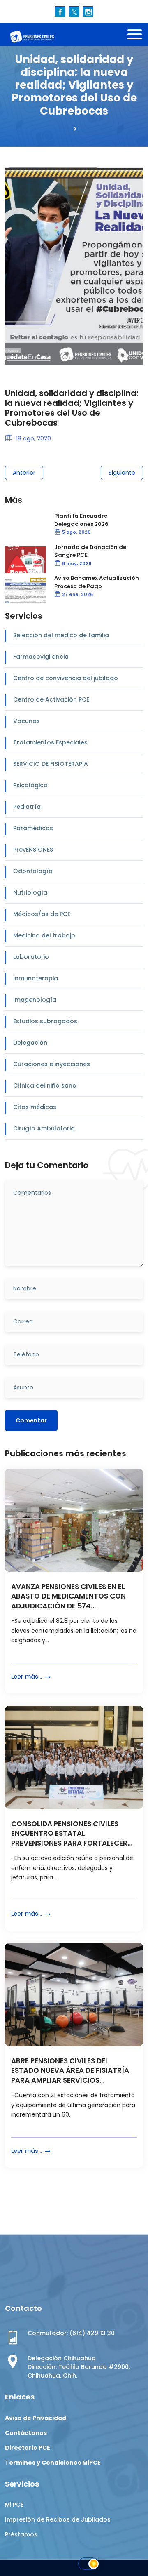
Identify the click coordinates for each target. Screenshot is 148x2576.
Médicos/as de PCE (42, 914)
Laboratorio (31, 957)
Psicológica (30, 785)
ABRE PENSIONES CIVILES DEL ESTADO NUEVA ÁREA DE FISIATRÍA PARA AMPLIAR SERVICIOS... (70, 2071)
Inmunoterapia (36, 978)
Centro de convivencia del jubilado (66, 678)
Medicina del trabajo (44, 935)
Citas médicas (35, 1107)
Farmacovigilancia (41, 657)
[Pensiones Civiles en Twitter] (74, 11)
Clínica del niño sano (45, 1085)
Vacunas (27, 721)
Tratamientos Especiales (50, 742)
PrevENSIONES (33, 850)
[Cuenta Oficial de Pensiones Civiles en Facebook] (60, 11)
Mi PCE (14, 2505)
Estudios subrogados (45, 1021)
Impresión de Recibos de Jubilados (58, 2519)
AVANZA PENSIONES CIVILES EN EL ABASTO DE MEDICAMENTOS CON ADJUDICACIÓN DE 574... (68, 1597)
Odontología (33, 871)
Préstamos (21, 2534)
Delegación (30, 1043)
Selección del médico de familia (61, 635)
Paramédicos (33, 828)
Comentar (31, 1420)
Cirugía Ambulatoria (44, 1128)
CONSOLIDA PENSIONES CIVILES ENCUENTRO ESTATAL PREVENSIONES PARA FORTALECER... (72, 1834)
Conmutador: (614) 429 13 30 (71, 2333)
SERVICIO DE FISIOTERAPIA (51, 764)
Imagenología (35, 1000)
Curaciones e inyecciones (52, 1064)
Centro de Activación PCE (51, 699)
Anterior (24, 473)
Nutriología (30, 892)
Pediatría (27, 807)
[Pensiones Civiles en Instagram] (88, 11)
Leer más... (27, 1677)
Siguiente (122, 473)
